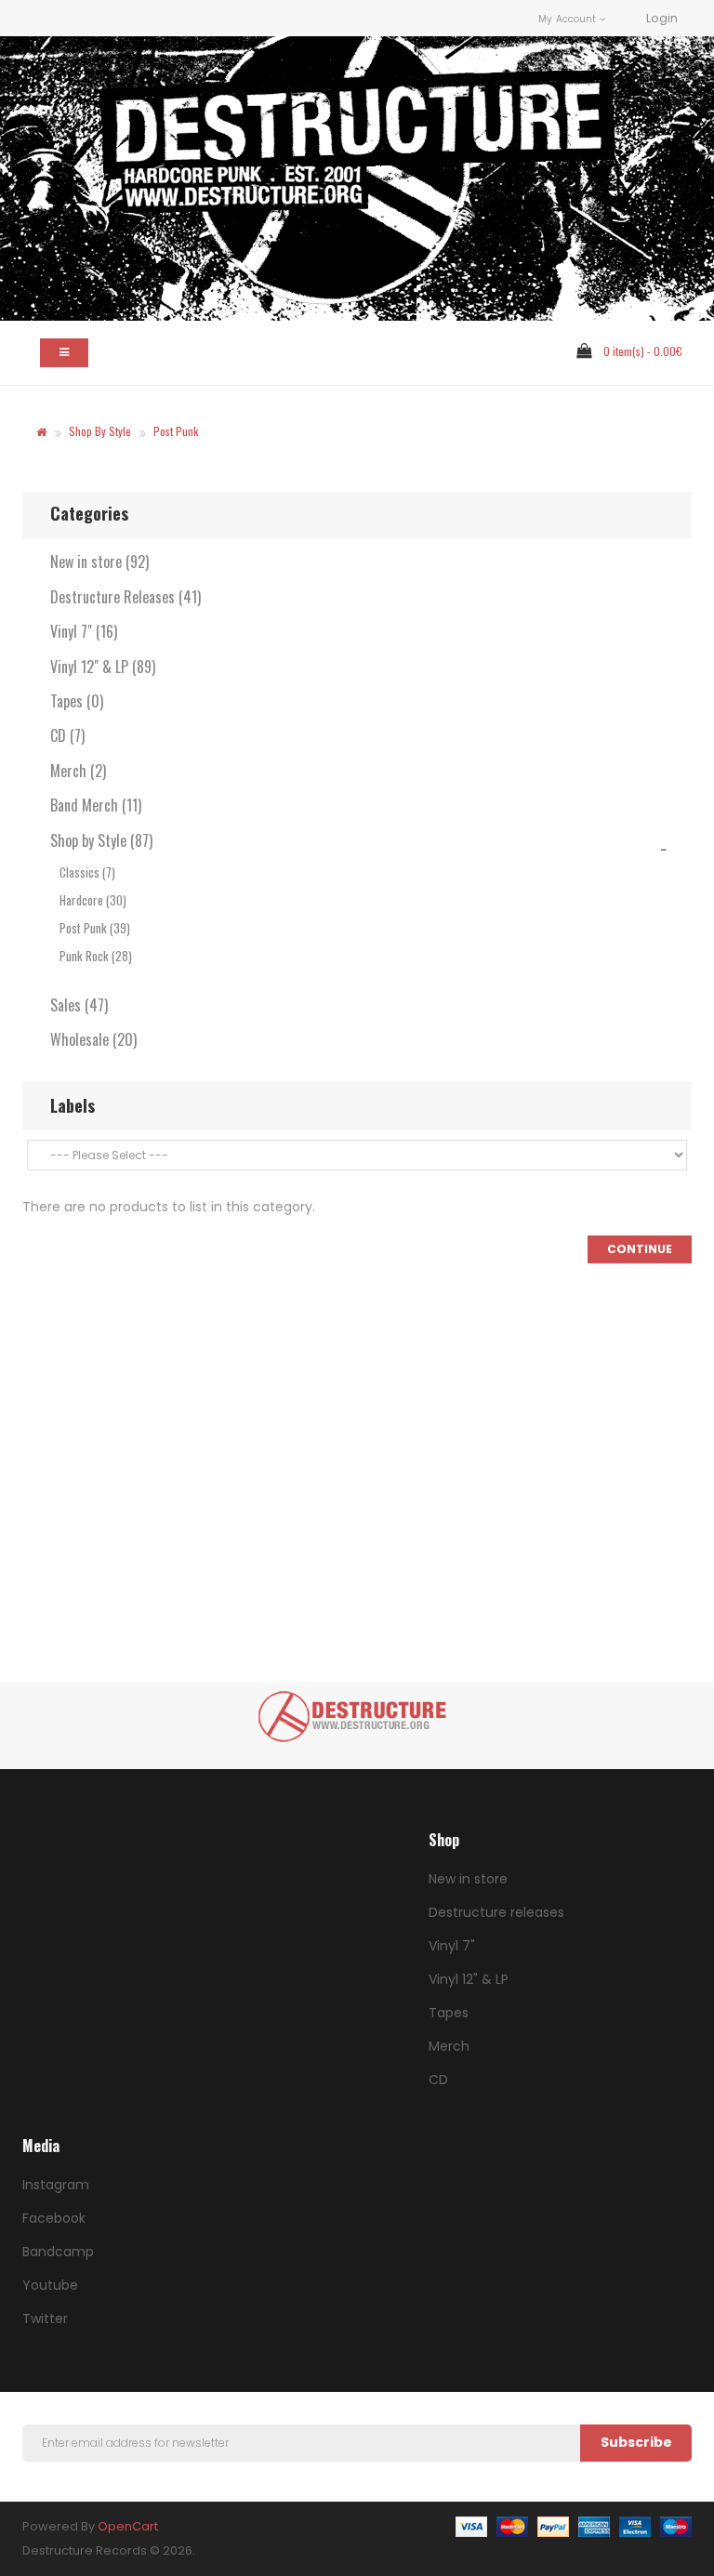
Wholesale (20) (93, 1039)
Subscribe (636, 2442)
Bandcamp (58, 2252)
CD (438, 2080)
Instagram (56, 2185)
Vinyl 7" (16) (84, 631)
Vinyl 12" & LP (469, 1979)
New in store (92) (99, 561)
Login (662, 18)
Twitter (45, 2318)
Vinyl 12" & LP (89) (103, 667)
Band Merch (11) (96, 805)
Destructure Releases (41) (126, 597)
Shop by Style (100, 431)
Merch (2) (78, 771)
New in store (468, 1879)
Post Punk (176, 431)
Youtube (50, 2285)
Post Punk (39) (95, 928)
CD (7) (67, 735)
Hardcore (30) (93, 900)
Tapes (449, 2013)
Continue (640, 1249)
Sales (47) (79, 1005)
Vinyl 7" (452, 1946)
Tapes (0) (77, 701)
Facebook (54, 2218)
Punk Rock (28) (96, 956)
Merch (449, 2046)
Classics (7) (87, 872)
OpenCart (128, 2526)
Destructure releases (496, 1912)
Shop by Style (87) (101, 840)
